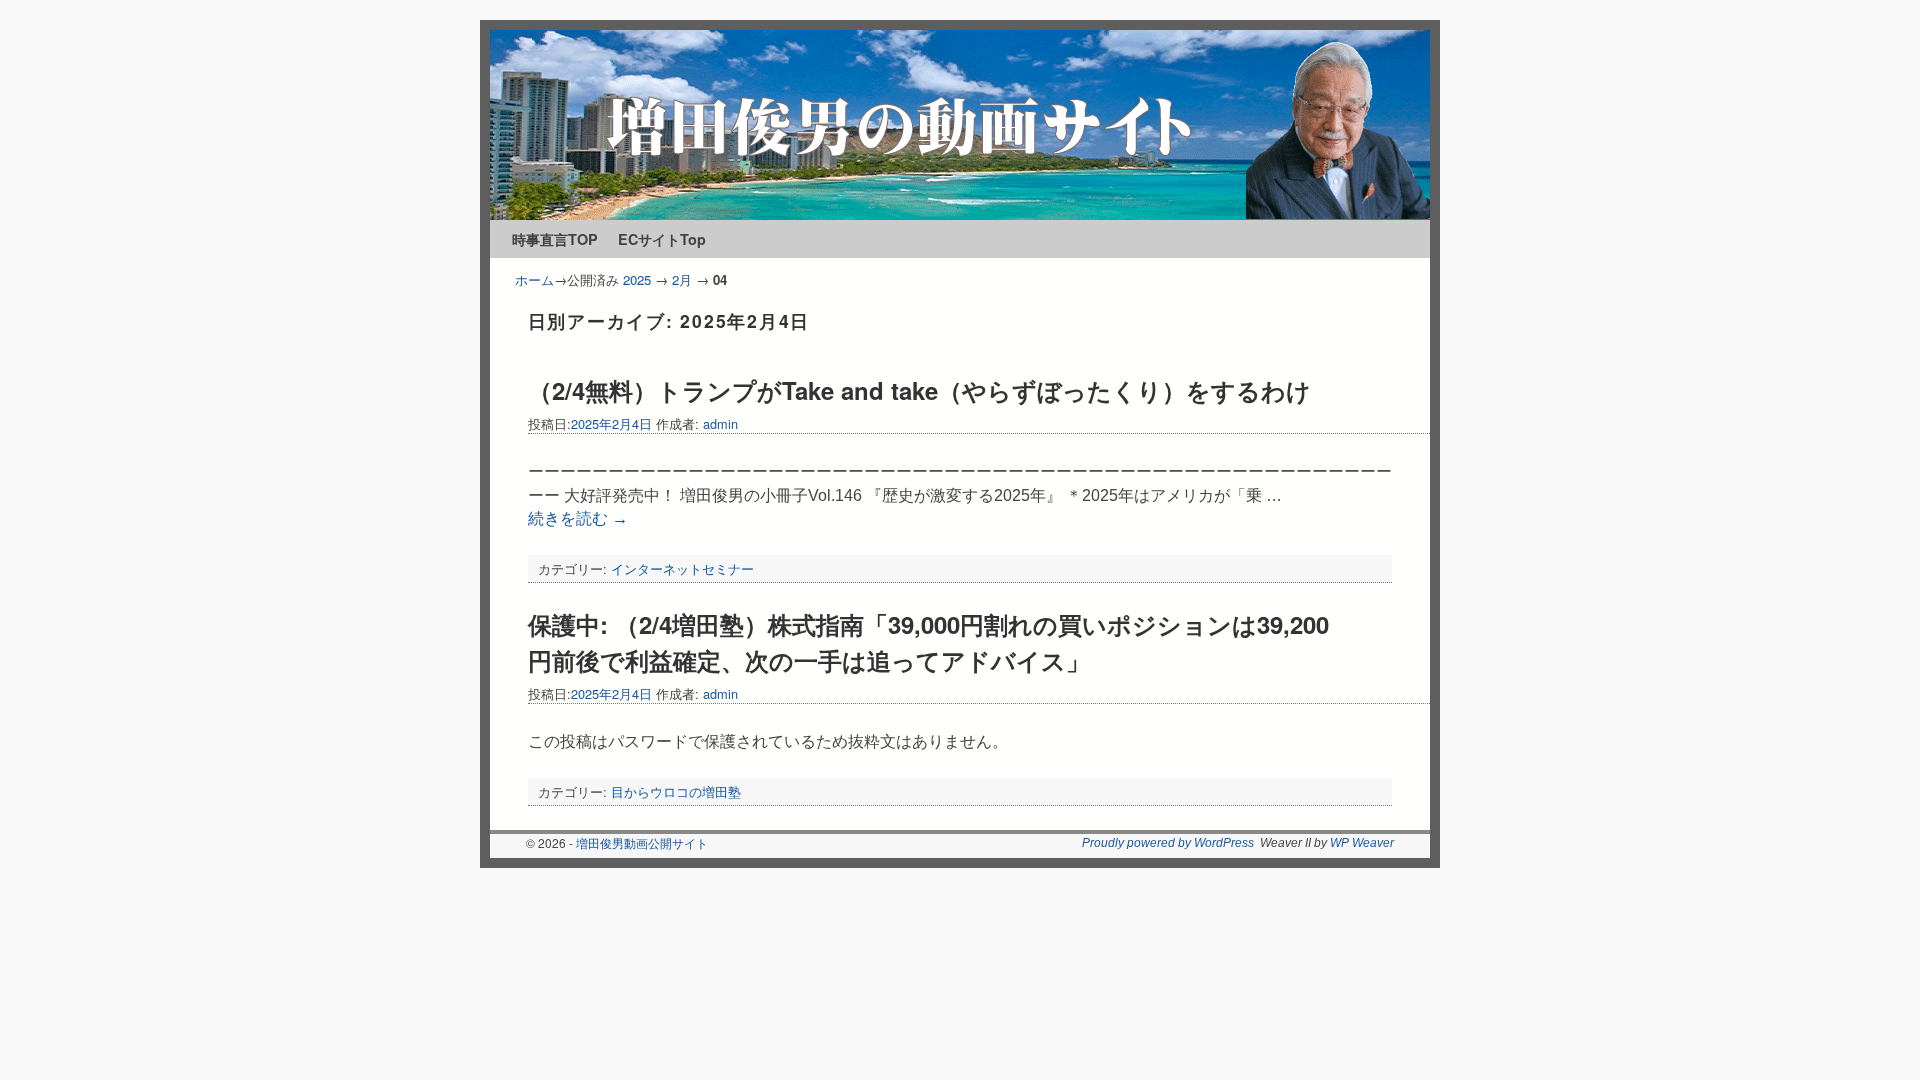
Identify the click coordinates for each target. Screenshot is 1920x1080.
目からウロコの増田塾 (676, 791)
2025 (637, 279)
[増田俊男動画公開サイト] (960, 125)
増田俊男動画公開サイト (642, 842)
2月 (682, 279)
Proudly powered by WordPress (1168, 843)
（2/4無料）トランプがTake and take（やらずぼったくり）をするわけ (919, 390)
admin (720, 423)
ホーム (534, 279)
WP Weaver (1362, 843)
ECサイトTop (662, 239)
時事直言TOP (555, 239)
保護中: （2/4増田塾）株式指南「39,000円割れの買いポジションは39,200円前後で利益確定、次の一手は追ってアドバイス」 (928, 642)
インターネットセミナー (682, 568)
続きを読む (578, 518)
